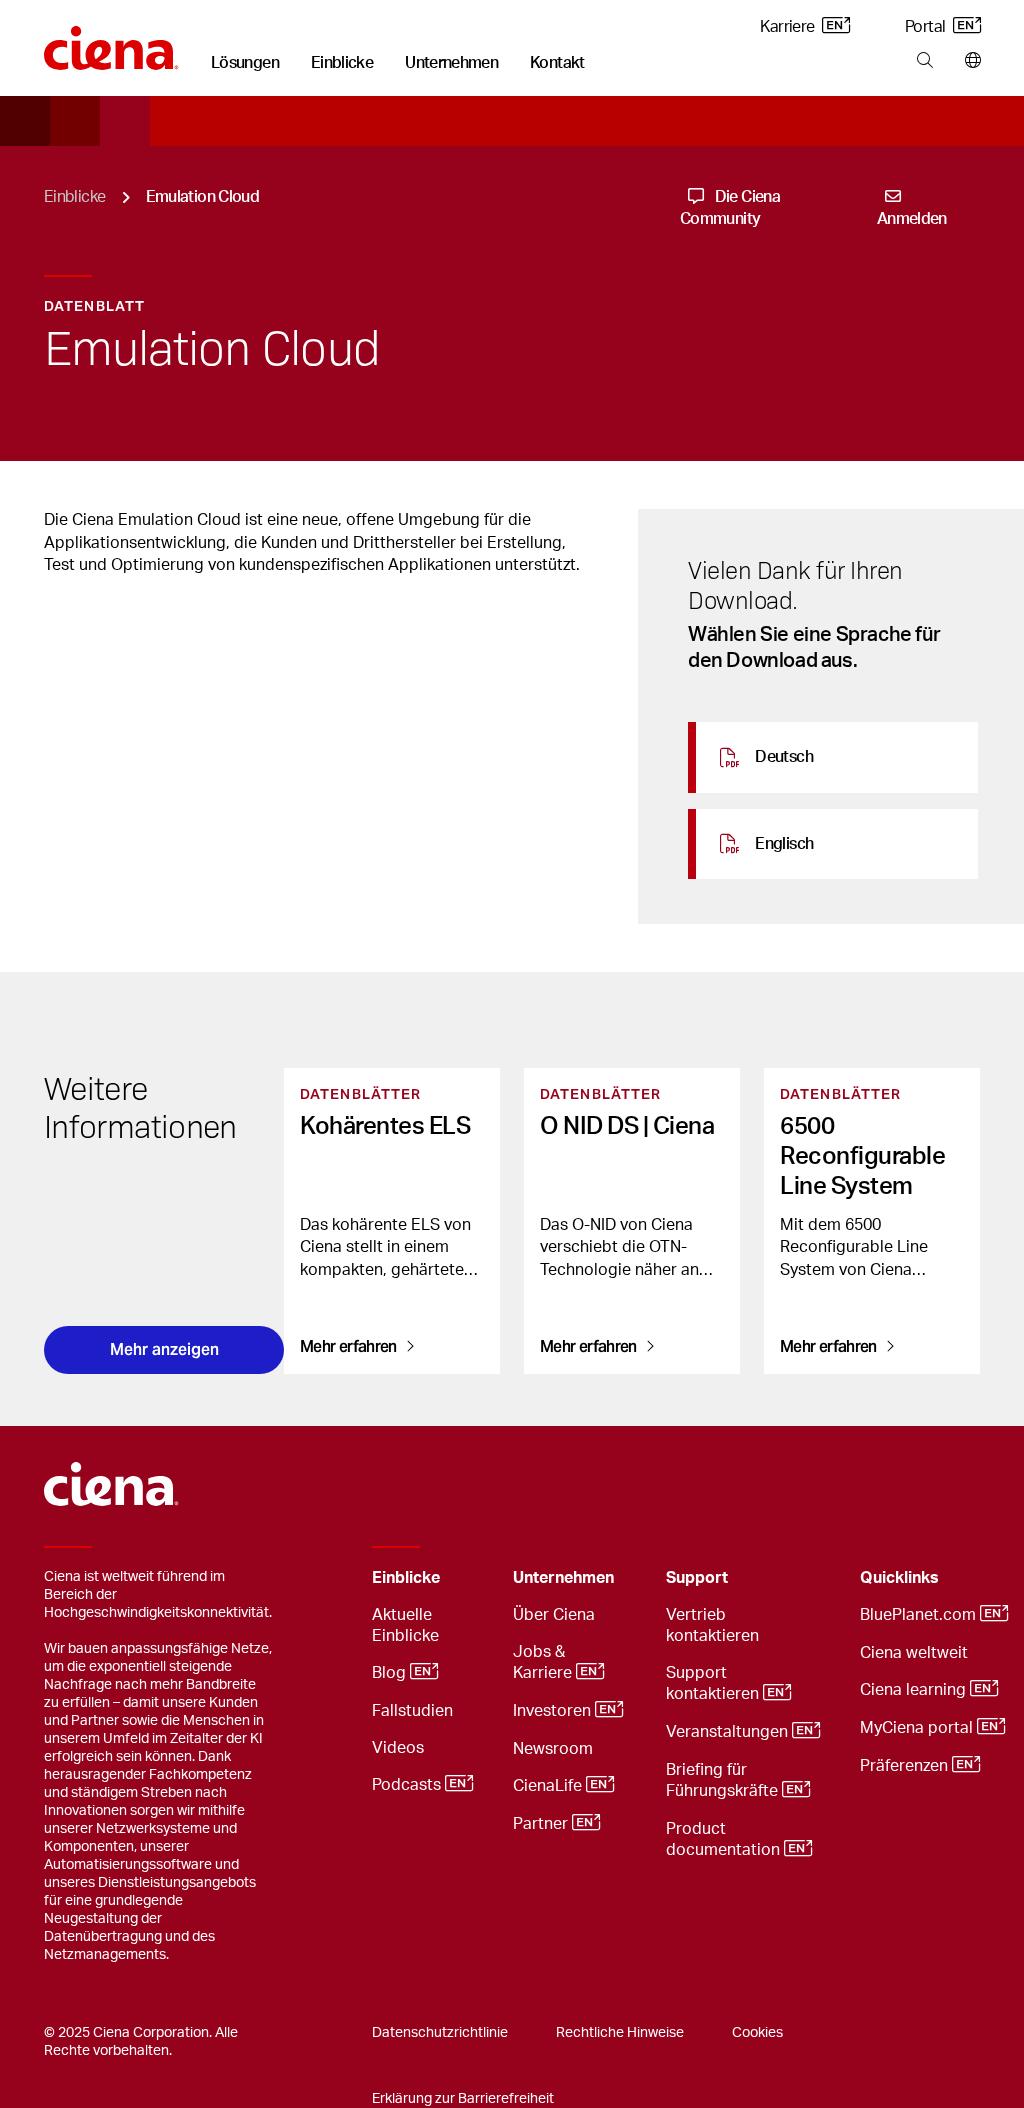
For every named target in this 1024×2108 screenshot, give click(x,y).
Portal (927, 27)
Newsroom (553, 1749)
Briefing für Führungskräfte (724, 1780)
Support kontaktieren (714, 1683)
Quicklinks (899, 1578)
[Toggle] (467, 1578)
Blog (391, 1673)
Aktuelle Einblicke (405, 1625)
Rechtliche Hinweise (620, 2033)
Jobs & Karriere (544, 1662)
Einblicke (342, 63)
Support (697, 1578)
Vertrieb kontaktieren (712, 1625)
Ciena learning (915, 1690)
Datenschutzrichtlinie (440, 2033)
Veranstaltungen (729, 1732)
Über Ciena (554, 1615)
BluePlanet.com (920, 1615)
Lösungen (245, 63)
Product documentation (725, 1839)
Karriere (788, 27)
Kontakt (557, 63)
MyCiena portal (918, 1728)
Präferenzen (906, 1766)
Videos (398, 1748)
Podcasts (408, 1785)
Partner (542, 1824)
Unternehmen (451, 63)
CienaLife (549, 1786)
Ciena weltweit (914, 1653)
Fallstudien (412, 1711)
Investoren (554, 1711)
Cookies (757, 2033)
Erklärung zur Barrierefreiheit (463, 2099)
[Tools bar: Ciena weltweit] (968, 61)
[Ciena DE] (111, 41)
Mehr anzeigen (164, 1349)
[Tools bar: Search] (924, 61)
